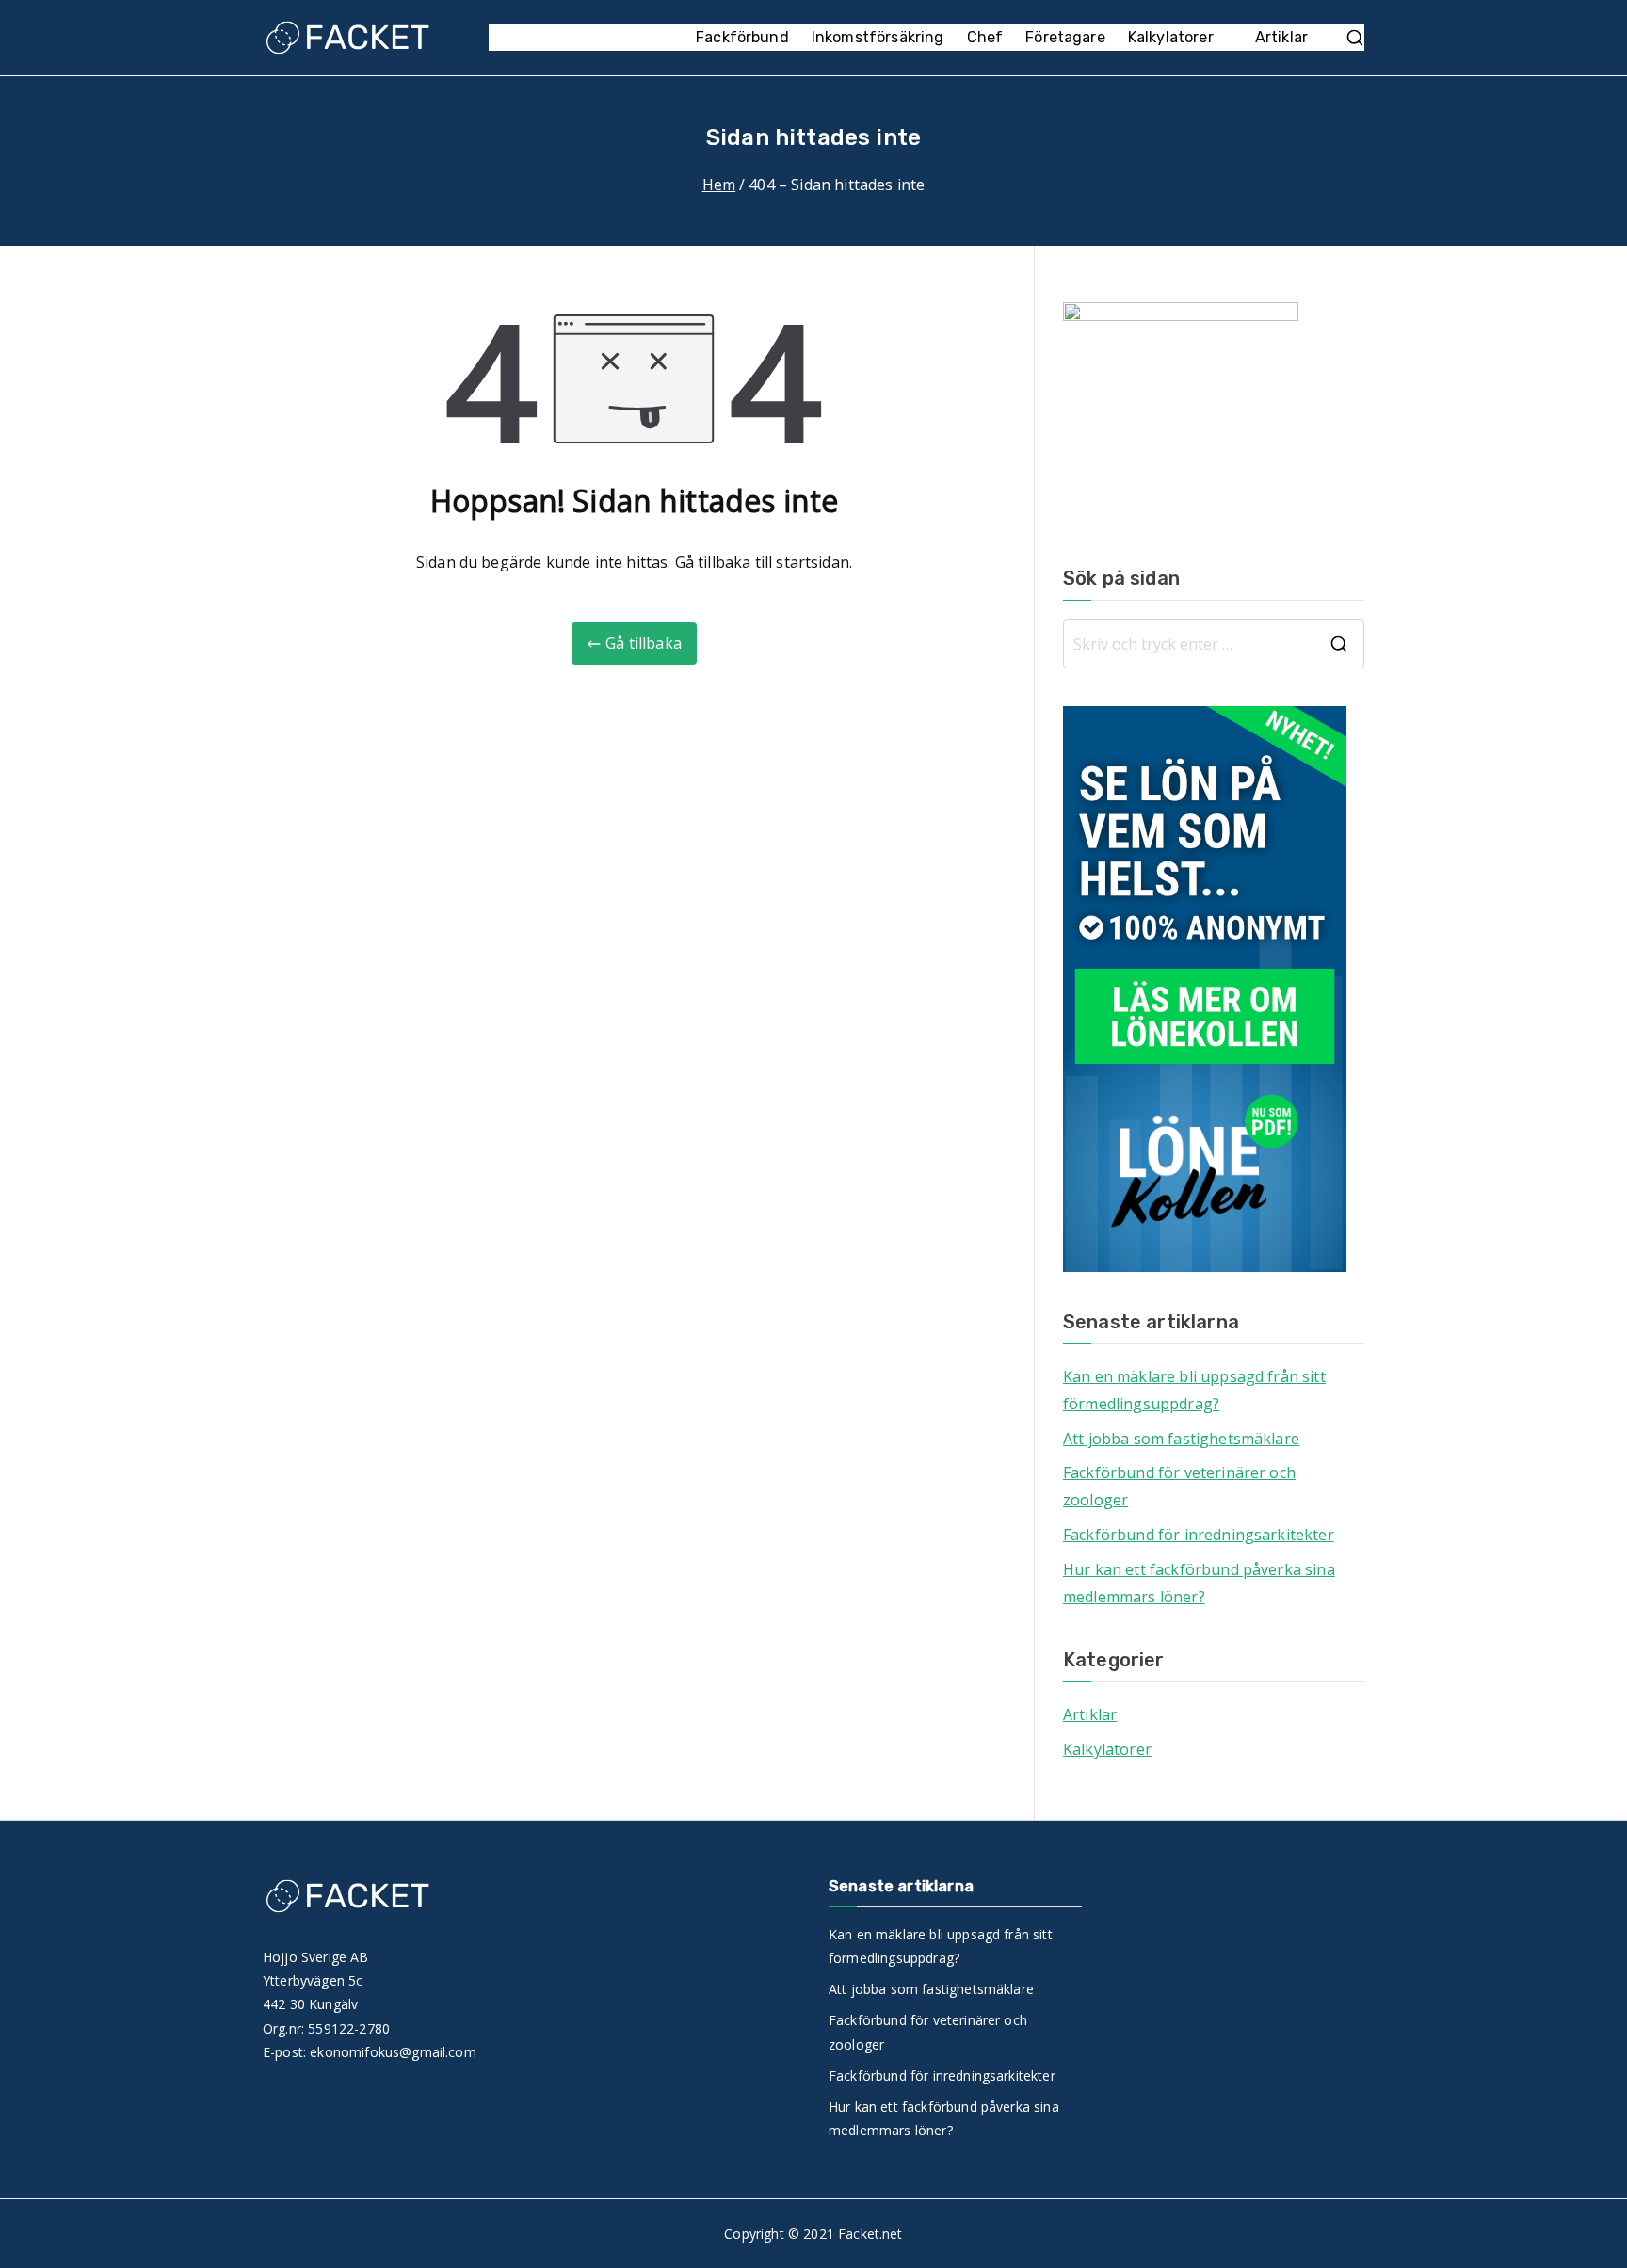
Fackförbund (742, 37)
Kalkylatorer (1171, 37)
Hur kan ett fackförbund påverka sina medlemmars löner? (1199, 1583)
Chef (985, 37)
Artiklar (1281, 37)
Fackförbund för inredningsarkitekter (1199, 1535)
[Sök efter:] (1214, 644)
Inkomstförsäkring (878, 37)
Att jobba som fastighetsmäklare (1181, 1439)
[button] (1223, 38)
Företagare (1065, 37)
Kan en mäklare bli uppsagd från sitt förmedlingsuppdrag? (1194, 1390)
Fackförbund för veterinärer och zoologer (1179, 1486)
